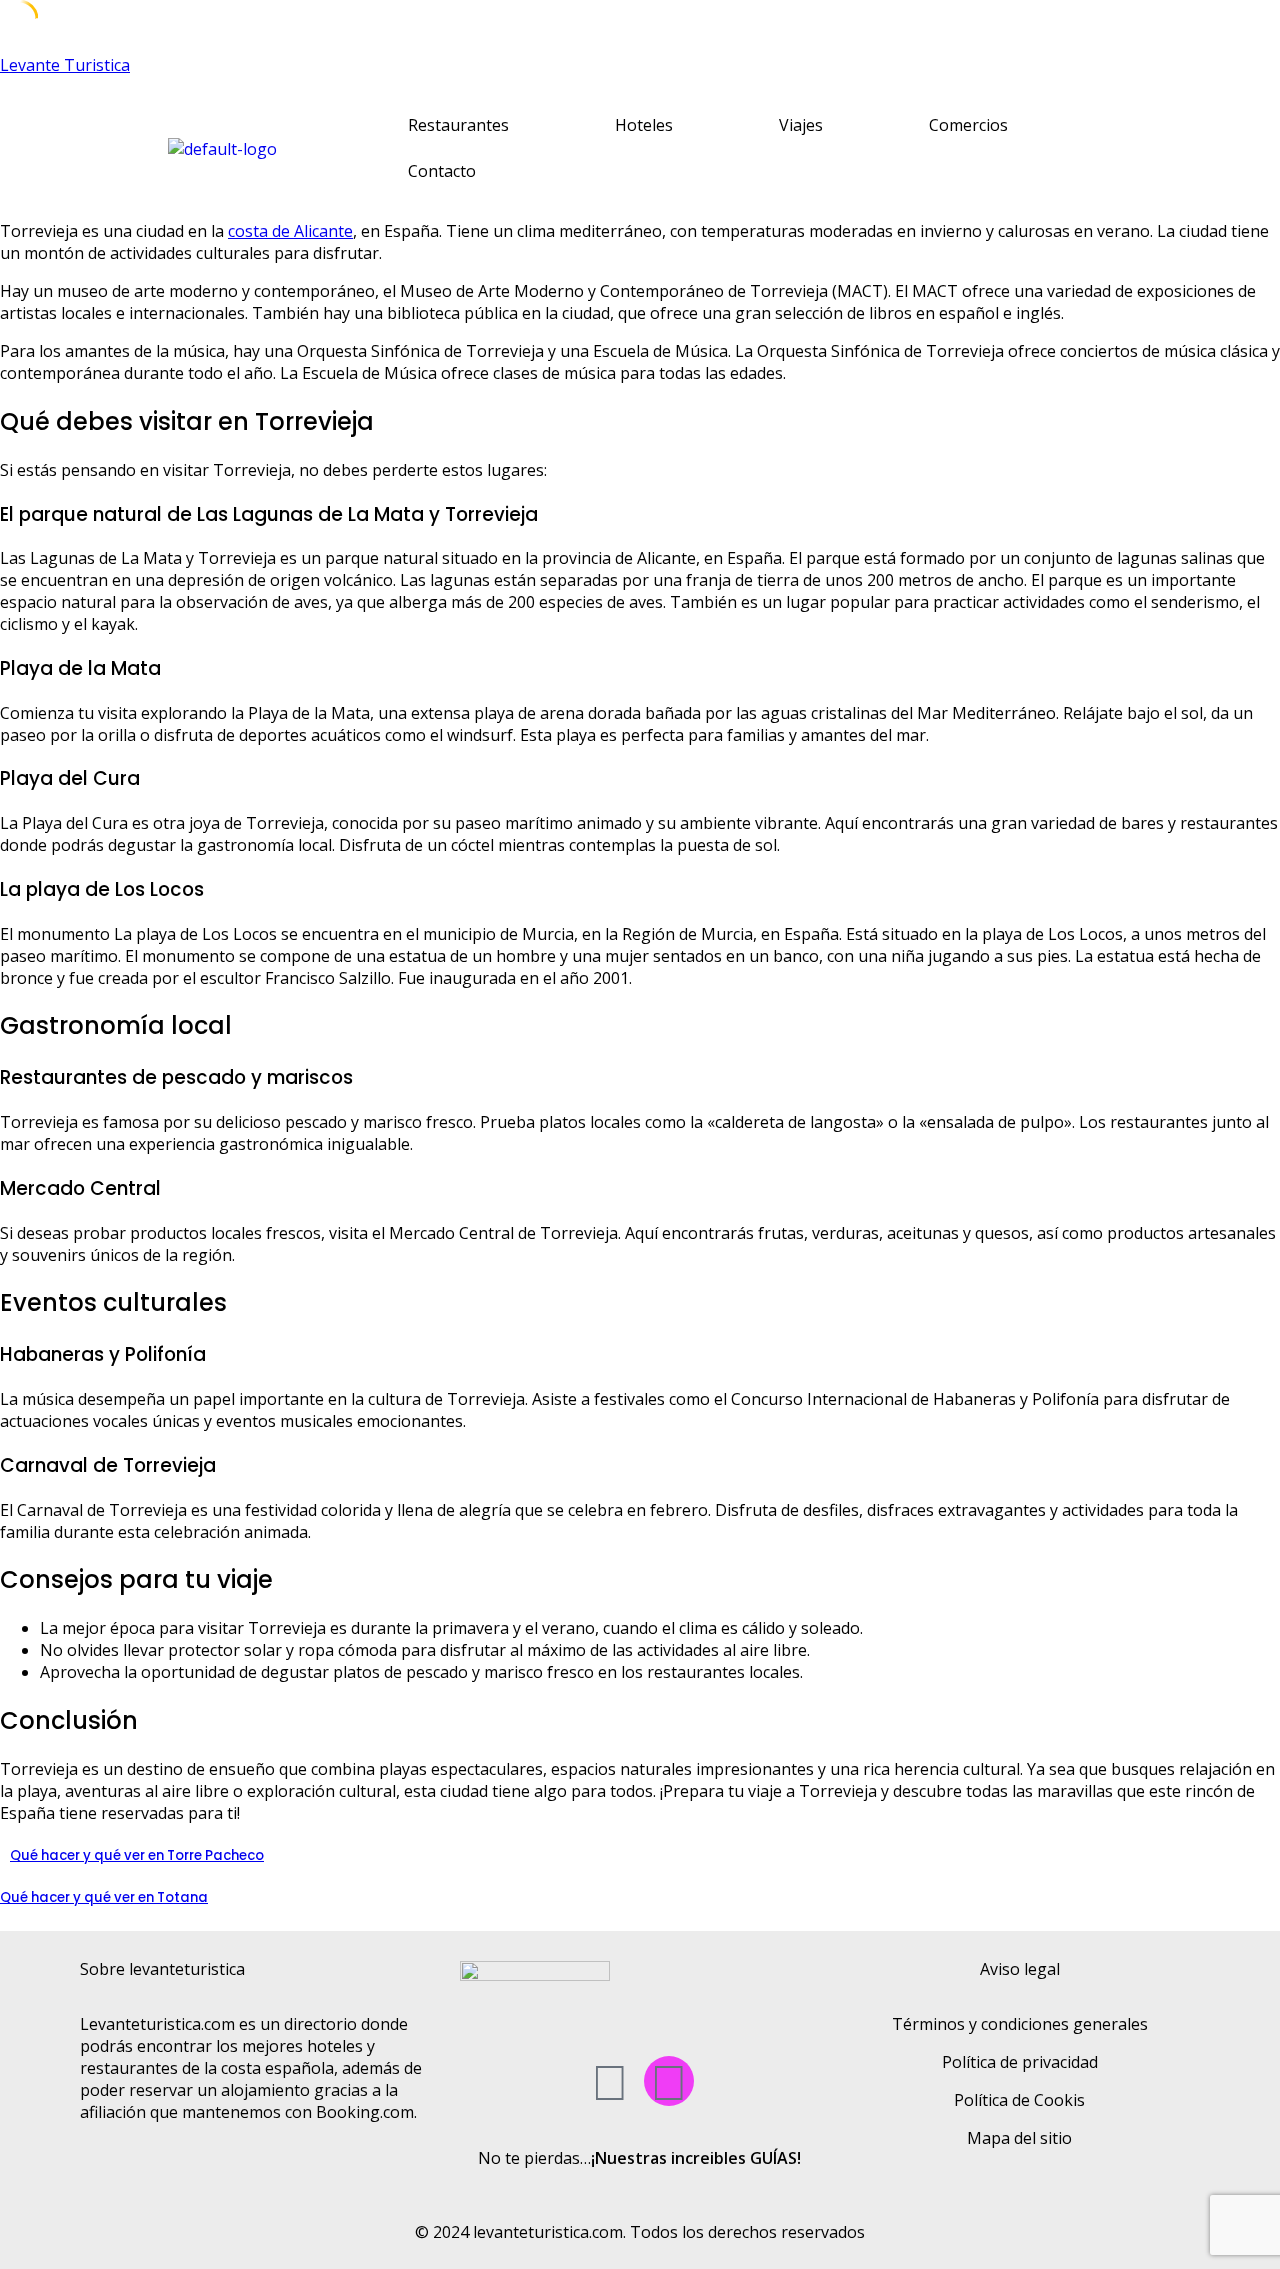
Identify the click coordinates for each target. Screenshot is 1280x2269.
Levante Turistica (65, 65)
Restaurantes (458, 125)
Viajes (801, 125)
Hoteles (644, 125)
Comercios (968, 125)
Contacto (442, 171)
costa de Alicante (290, 231)
